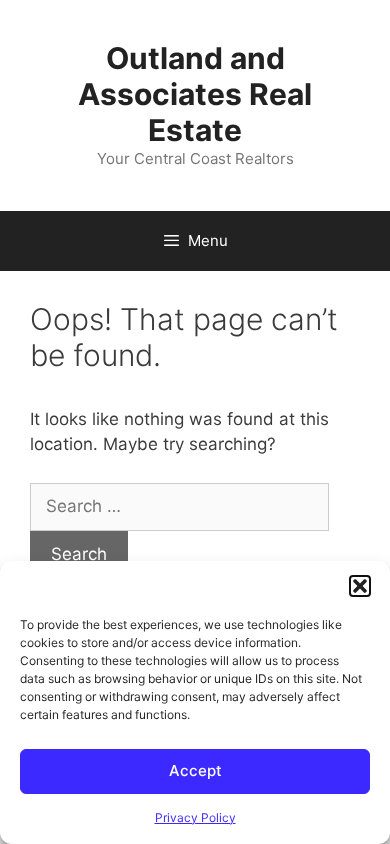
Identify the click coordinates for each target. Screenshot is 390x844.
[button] (360, 586)
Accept (195, 770)
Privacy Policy (195, 817)
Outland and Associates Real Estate (195, 94)
